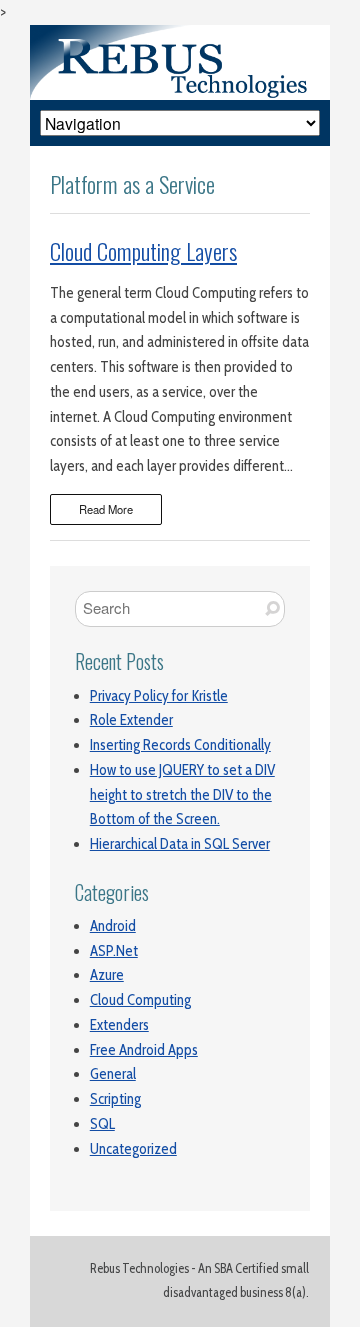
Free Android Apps (144, 1050)
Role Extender (131, 720)
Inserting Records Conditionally (180, 745)
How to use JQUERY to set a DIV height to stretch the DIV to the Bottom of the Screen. (182, 795)
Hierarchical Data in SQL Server (180, 844)
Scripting (115, 1099)
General (113, 1074)
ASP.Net (114, 951)
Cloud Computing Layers (143, 251)
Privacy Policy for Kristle (159, 696)
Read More (106, 509)
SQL (102, 1124)
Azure (107, 975)
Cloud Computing (140, 1000)
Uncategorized (133, 1149)
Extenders (119, 1025)
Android (113, 926)
